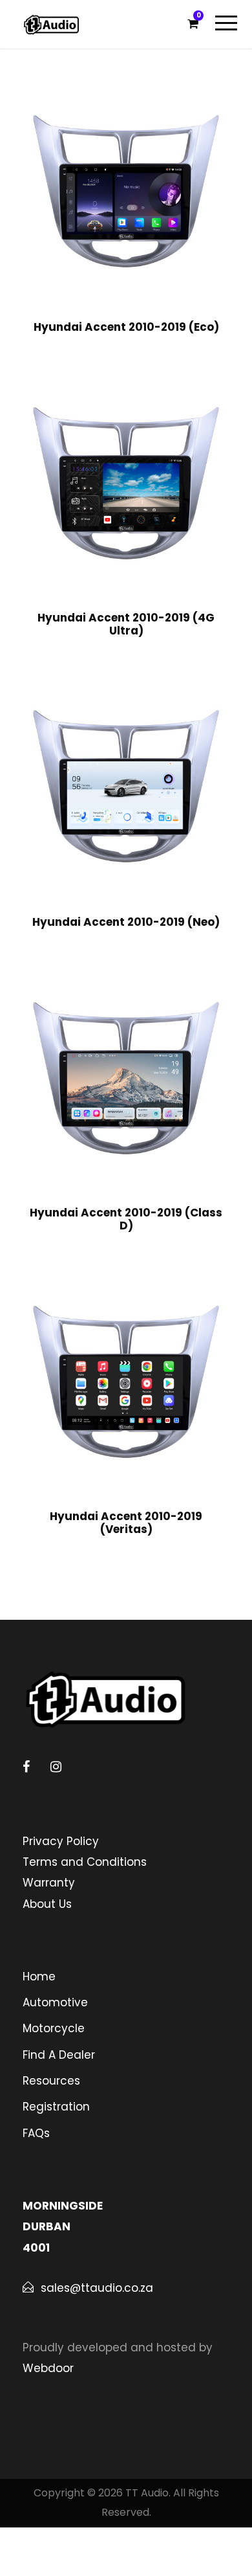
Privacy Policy (61, 1841)
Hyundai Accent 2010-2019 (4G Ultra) (126, 624)
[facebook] (26, 1767)
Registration (56, 2107)
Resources (51, 2081)
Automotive (55, 2002)
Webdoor (48, 2368)
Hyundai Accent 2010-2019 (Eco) (126, 327)
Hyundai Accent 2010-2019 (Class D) (126, 1219)
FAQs (36, 2133)
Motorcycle (54, 2028)
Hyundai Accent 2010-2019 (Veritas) (126, 1523)
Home (39, 1977)
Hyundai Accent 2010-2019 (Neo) (126, 922)
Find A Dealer (59, 2055)
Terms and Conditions (85, 1862)
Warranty (49, 1883)
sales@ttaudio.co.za (97, 2288)
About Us (47, 1904)
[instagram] (56, 1767)
